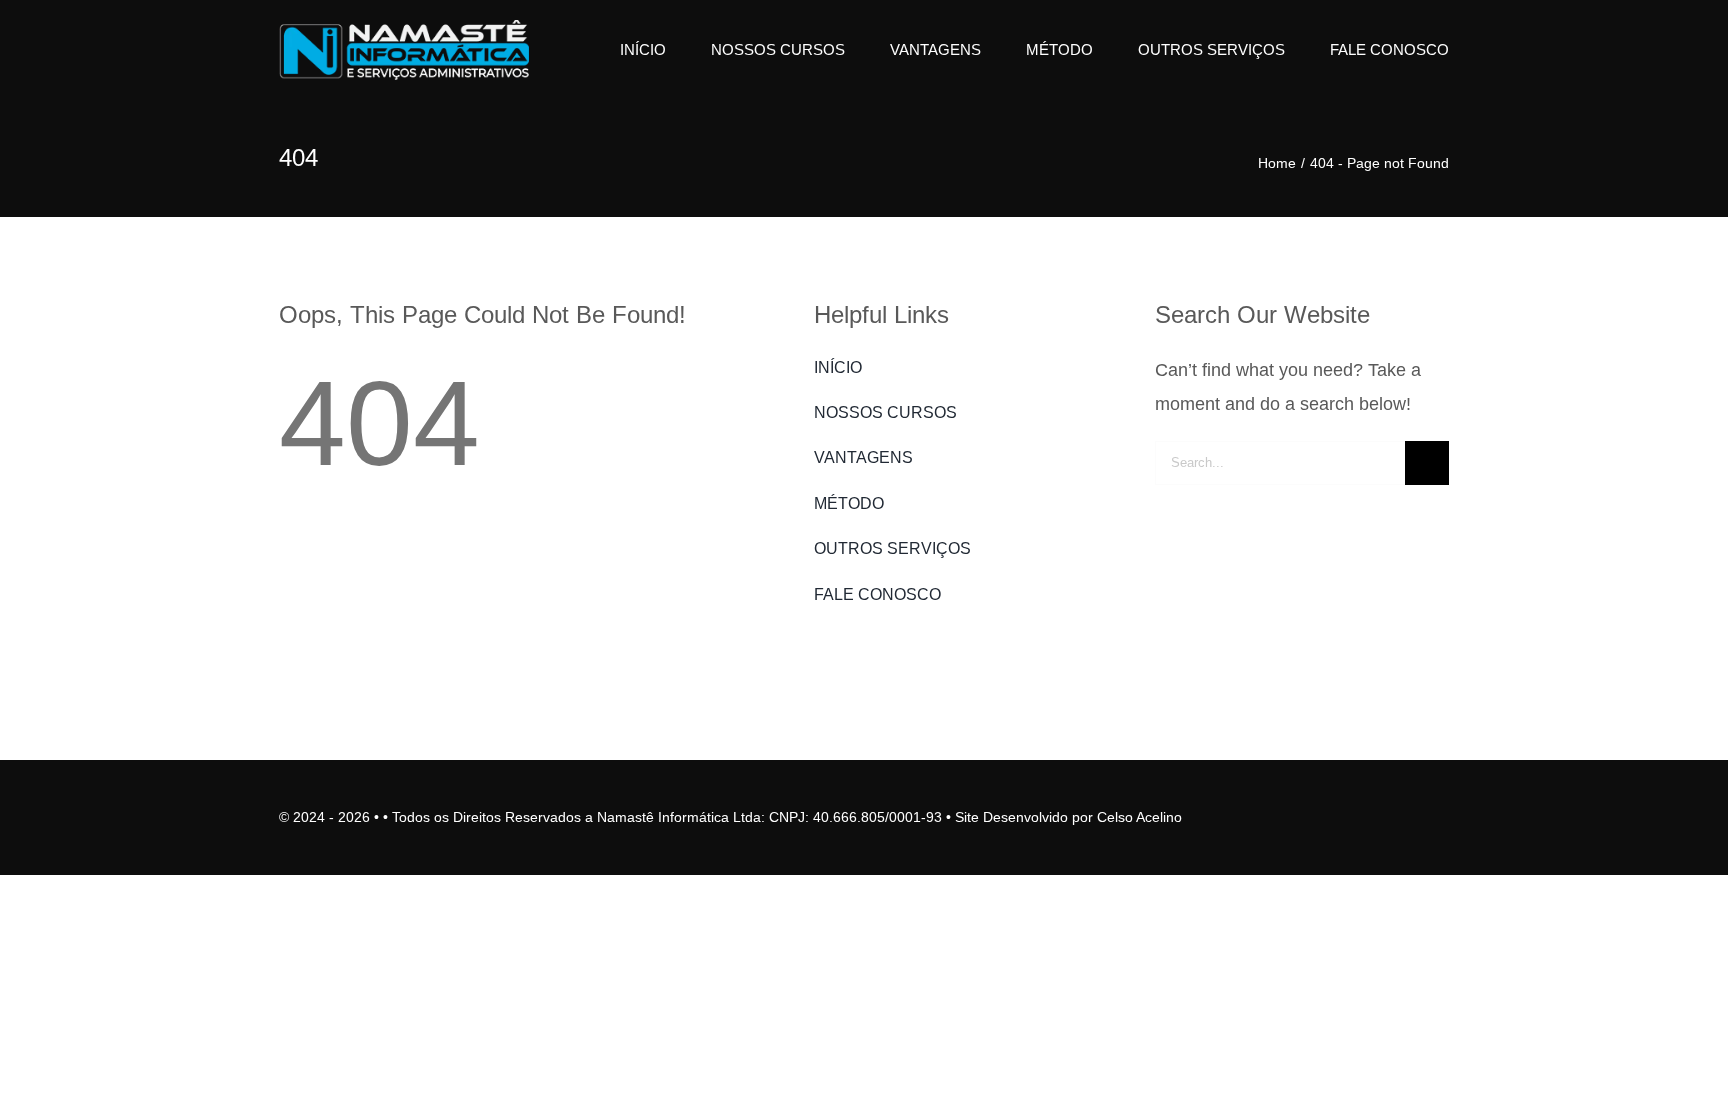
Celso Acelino (1139, 817)
